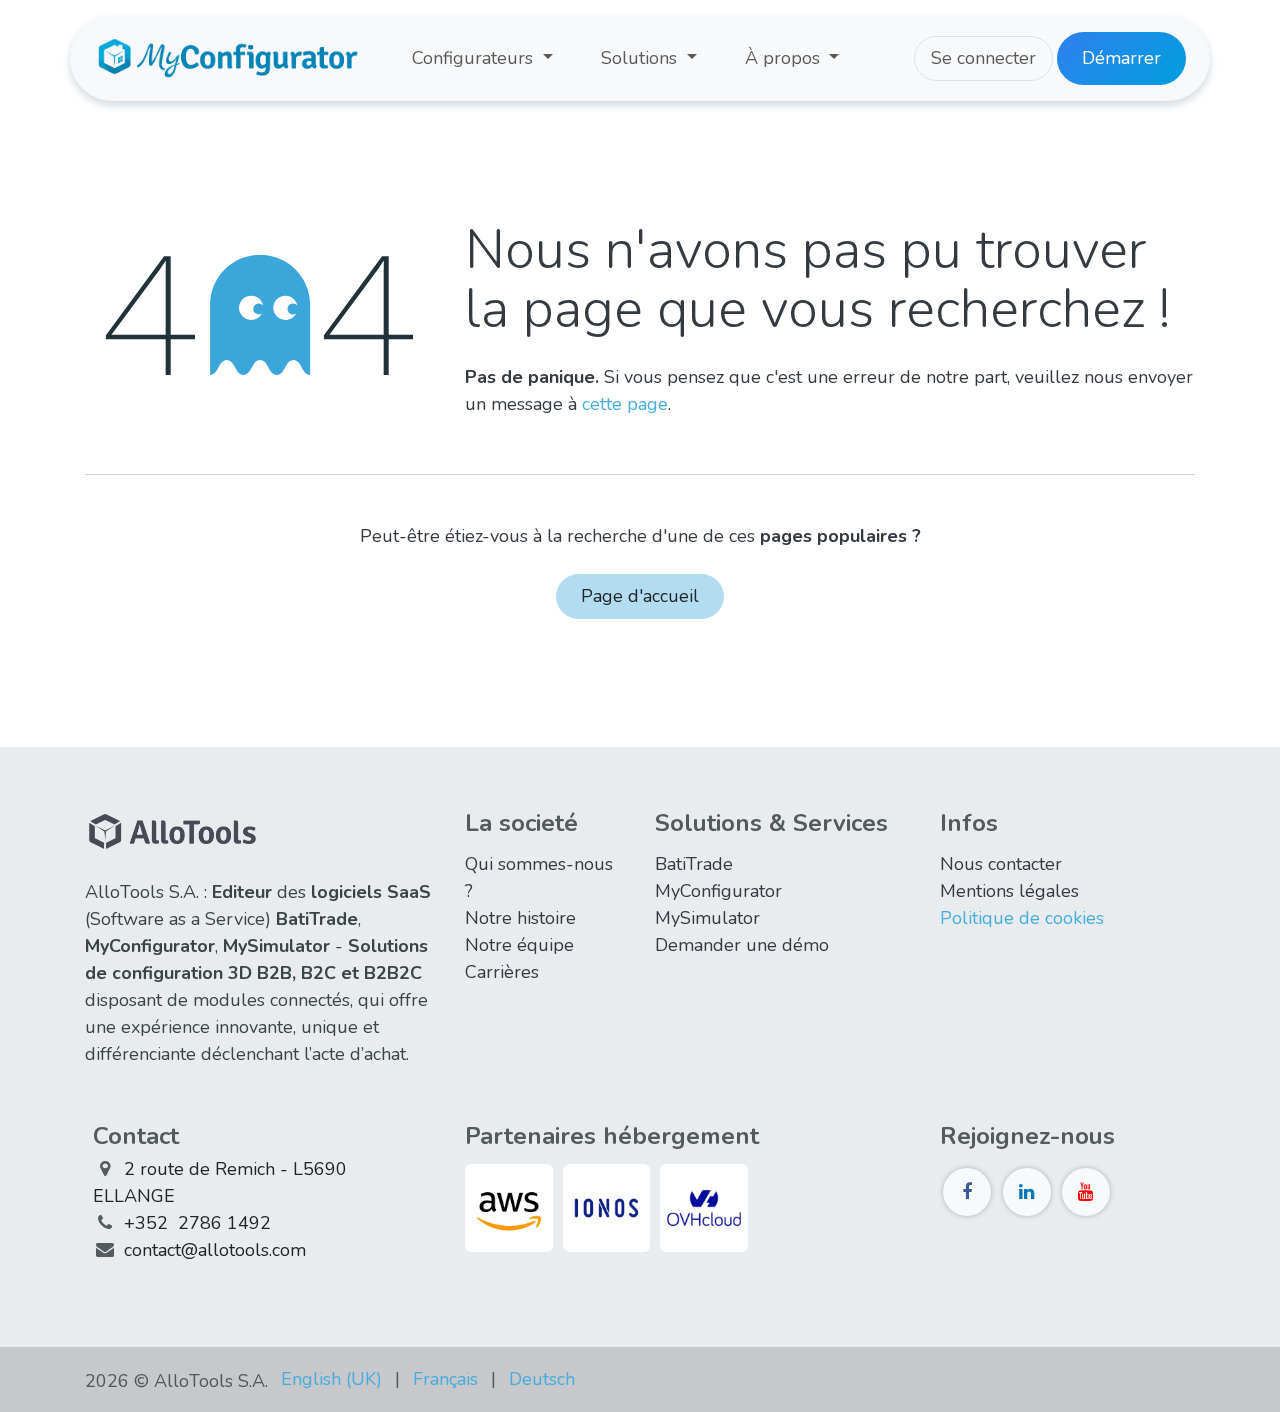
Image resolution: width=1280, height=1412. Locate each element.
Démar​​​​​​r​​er (1121, 58)
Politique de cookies (1022, 918)
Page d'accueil (640, 596)
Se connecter (983, 58)
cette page (625, 404)
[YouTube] (1086, 1192)
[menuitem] (482, 58)
